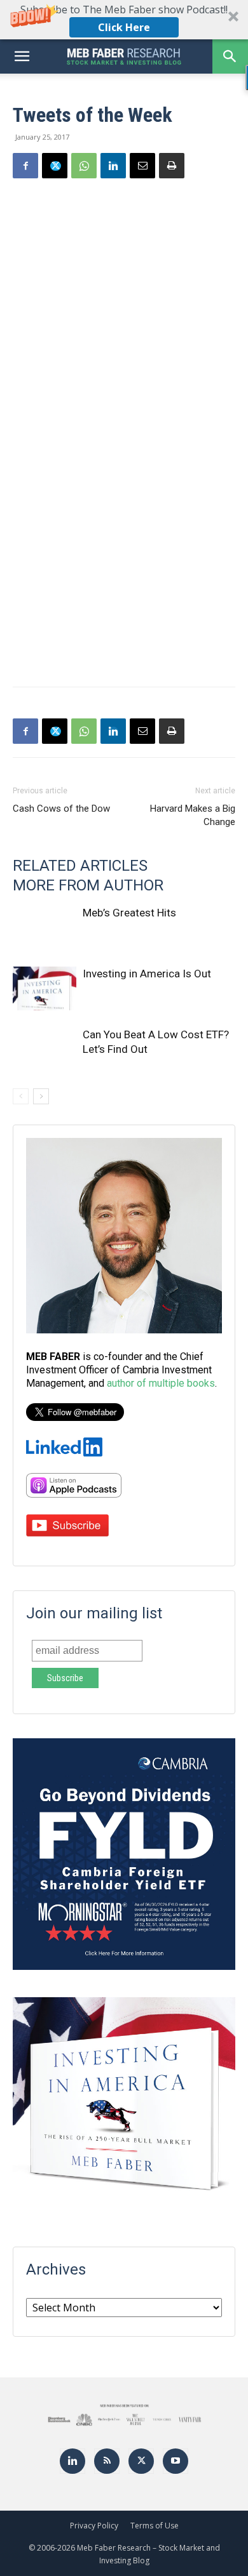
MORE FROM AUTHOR (88, 885)
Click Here (124, 27)
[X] (55, 166)
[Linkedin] (113, 166)
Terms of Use (155, 2526)
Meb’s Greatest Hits (129, 913)
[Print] (172, 166)
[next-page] (41, 1096)
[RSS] (107, 2461)
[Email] (142, 166)
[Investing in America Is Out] (45, 988)
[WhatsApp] (84, 166)
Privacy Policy (94, 2526)
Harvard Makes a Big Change (193, 815)
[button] (124, 20)
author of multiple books (161, 1383)
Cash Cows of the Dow (61, 809)
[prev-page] (21, 1096)
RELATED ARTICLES (80, 866)
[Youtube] (176, 2461)
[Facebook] (25, 166)
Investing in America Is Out (147, 974)
